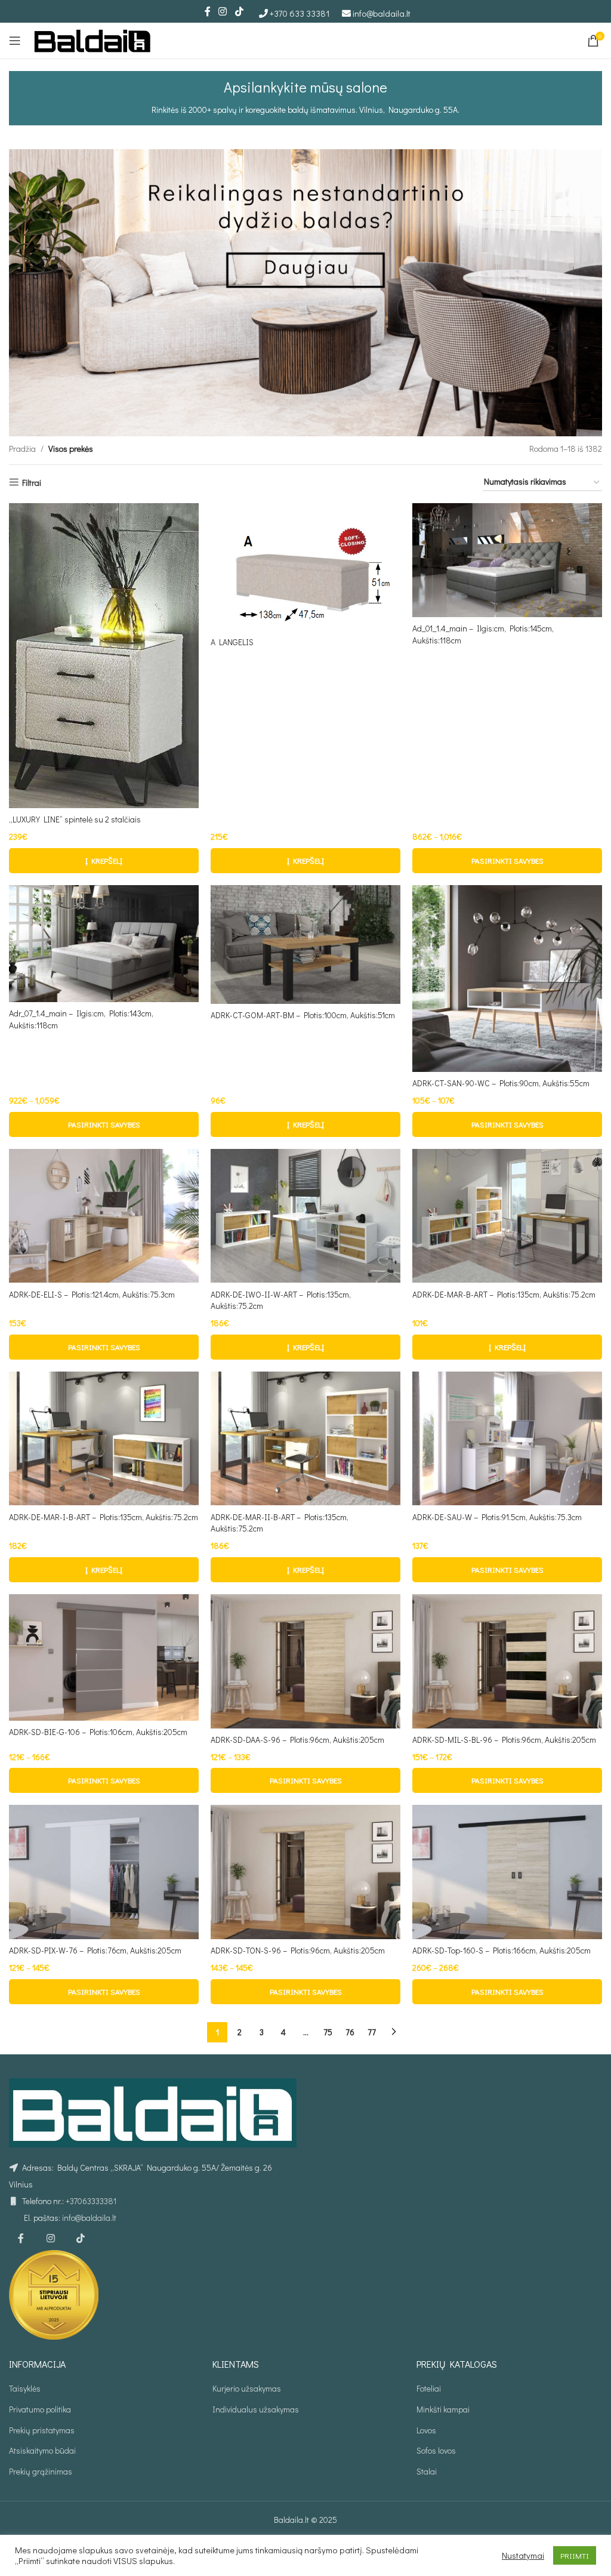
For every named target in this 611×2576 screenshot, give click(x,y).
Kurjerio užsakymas (247, 2388)
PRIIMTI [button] (575, 2555)
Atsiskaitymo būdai (42, 2450)
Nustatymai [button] (523, 2556)
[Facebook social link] (208, 11)
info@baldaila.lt (382, 13)
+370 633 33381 (300, 13)
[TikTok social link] (239, 11)
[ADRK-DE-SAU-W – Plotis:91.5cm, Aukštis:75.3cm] (507, 1439)
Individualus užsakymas (256, 2409)
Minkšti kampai (443, 2409)
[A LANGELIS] (305, 567)
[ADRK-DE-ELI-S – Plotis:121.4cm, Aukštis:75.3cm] (104, 1216)
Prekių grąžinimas (41, 2471)
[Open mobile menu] (15, 41)
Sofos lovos (436, 2450)
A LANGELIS (232, 642)
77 (372, 2032)
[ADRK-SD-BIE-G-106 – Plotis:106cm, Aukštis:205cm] (104, 1657)
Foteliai (429, 2388)
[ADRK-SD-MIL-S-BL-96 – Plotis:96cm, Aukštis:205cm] (507, 1661)
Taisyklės (25, 2388)
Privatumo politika (40, 2409)
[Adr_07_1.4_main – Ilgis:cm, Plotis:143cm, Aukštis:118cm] (104, 944)
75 (328, 2032)
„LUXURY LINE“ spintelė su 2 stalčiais (75, 819)
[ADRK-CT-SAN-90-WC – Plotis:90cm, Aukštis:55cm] (507, 979)
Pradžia (22, 449)
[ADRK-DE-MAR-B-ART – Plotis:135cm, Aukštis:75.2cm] (507, 1216)
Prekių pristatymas (42, 2430)
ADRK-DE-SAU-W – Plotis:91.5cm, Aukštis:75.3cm (497, 1517)
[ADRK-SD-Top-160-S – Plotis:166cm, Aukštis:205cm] (507, 1872)
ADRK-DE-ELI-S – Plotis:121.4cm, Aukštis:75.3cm (92, 1294)
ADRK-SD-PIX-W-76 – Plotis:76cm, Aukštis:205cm (95, 1950)
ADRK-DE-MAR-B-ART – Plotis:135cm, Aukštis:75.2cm (504, 1294)
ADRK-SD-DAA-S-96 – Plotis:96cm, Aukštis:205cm (297, 1740)
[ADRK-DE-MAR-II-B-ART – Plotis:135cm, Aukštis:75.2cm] (305, 1439)
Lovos (426, 2430)
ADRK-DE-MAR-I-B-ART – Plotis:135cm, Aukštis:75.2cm (104, 1517)
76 (350, 2032)
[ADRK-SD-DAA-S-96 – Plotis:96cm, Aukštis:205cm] (305, 1661)
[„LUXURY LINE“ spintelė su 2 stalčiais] (104, 656)
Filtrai (32, 483)
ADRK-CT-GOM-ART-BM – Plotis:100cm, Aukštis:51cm (303, 1015)
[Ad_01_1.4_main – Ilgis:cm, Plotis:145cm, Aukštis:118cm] (507, 560)
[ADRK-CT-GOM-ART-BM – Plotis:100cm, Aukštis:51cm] (305, 945)
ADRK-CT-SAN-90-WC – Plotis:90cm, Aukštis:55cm (501, 1083)
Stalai (427, 2471)
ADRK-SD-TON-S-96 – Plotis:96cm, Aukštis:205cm (298, 1950)
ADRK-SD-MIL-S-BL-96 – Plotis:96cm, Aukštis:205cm (504, 1740)
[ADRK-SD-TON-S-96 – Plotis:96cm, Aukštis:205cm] (305, 1872)
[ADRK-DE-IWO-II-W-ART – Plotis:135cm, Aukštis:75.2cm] (305, 1216)
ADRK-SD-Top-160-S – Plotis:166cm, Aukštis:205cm (502, 1950)
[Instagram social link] (223, 11)
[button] (104, 861)
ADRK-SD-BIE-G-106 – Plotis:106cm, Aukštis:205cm (98, 1732)
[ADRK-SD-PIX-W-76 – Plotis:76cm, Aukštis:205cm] (104, 1872)
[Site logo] (92, 39)
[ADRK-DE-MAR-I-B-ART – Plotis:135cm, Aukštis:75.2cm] (104, 1439)
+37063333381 (91, 2201)
